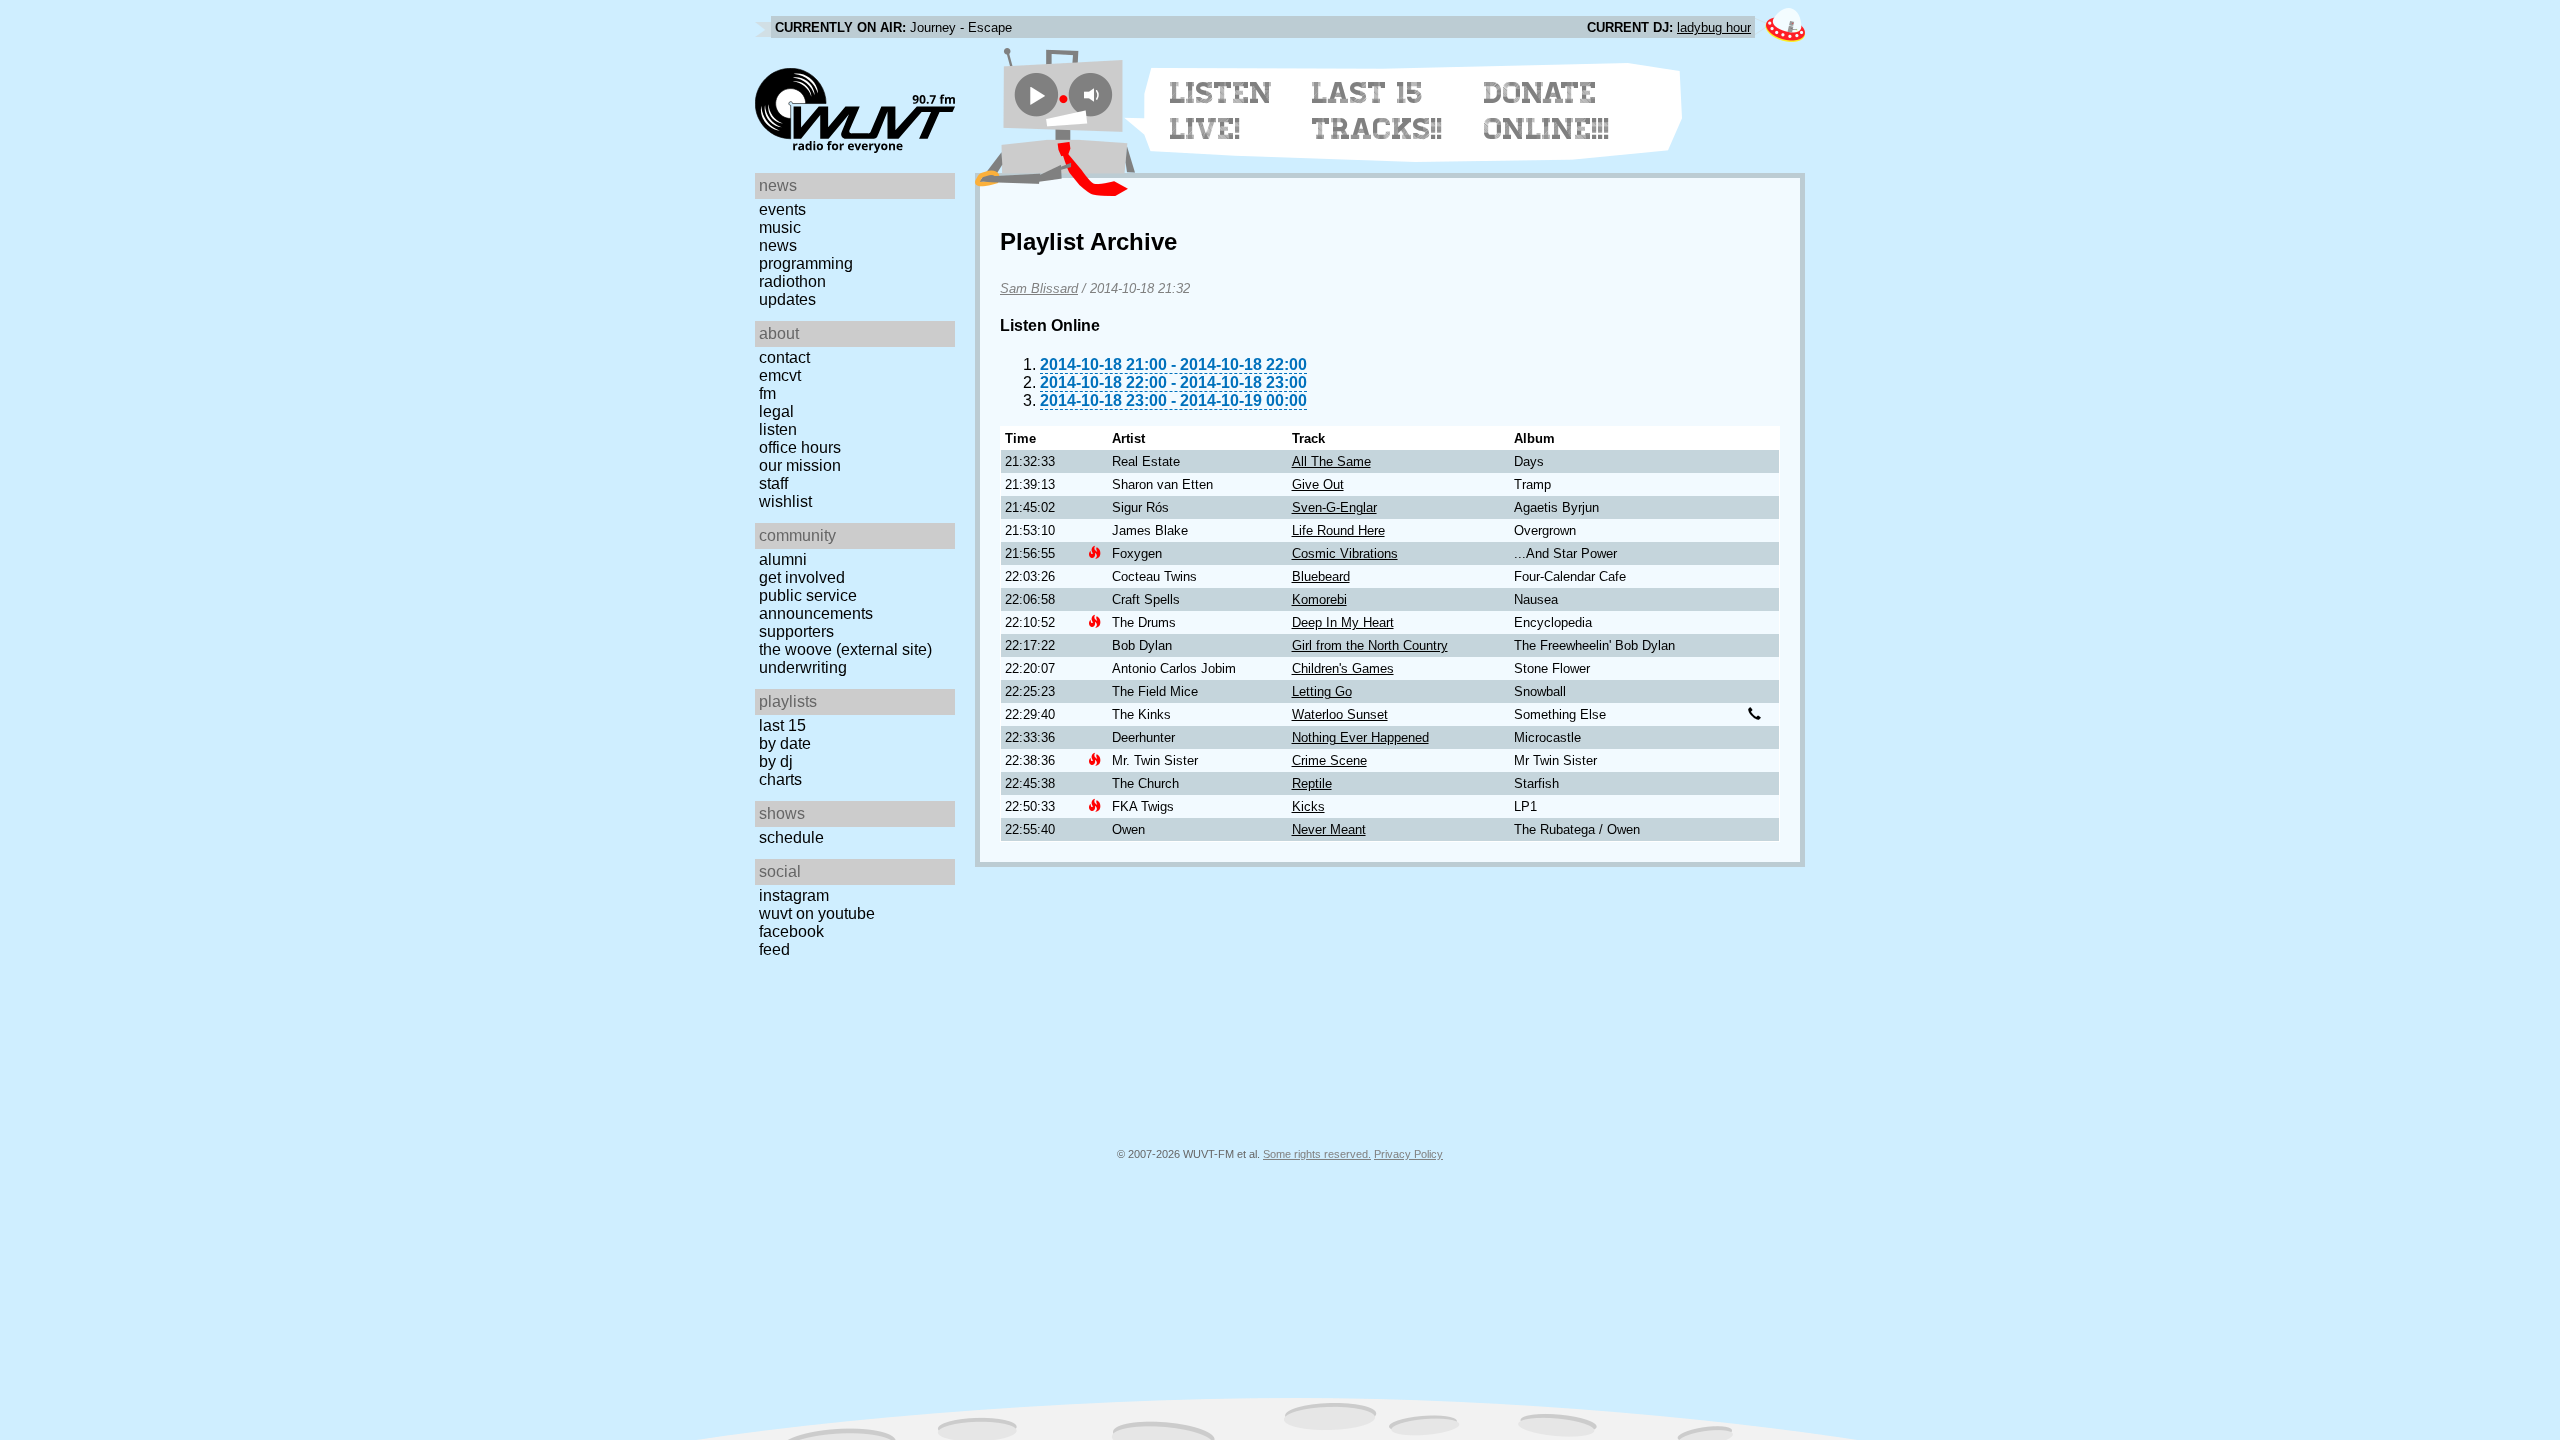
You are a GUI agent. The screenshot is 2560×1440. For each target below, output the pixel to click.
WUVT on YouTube (817, 913)
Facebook (791, 931)
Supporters (796, 631)
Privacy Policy (1408, 1154)
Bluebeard (1321, 576)
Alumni (783, 559)
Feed (774, 949)
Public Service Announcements (816, 604)
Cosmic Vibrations (1345, 553)
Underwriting (803, 667)
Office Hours (800, 447)
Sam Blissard (1039, 288)
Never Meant (1329, 829)
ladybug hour (1714, 27)
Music (780, 227)
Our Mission (800, 465)
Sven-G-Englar (1334, 507)
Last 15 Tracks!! (1377, 111)
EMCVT (780, 375)
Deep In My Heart (1343, 622)
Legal (776, 411)
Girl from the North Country (1370, 645)
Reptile (1312, 783)
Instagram (794, 895)
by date (785, 743)
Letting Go (1322, 691)
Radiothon (792, 281)
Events (782, 209)
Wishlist (785, 501)
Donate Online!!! (1547, 111)
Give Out (1318, 484)
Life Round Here (1338, 530)
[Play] (1036, 94)
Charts (780, 779)
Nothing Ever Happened (1360, 737)
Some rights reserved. (1317, 1154)
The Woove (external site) (845, 649)
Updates (787, 299)
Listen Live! (1221, 111)
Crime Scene (1329, 760)
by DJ (776, 761)
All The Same (1331, 461)
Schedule (791, 837)
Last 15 (782, 725)
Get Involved (802, 577)
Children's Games (1343, 668)
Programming (806, 263)
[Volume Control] (1093, 94)
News (778, 245)
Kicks (1308, 806)
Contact (784, 357)
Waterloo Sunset (1340, 714)
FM (767, 393)
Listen (778, 429)
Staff (773, 483)
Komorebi (1319, 599)
